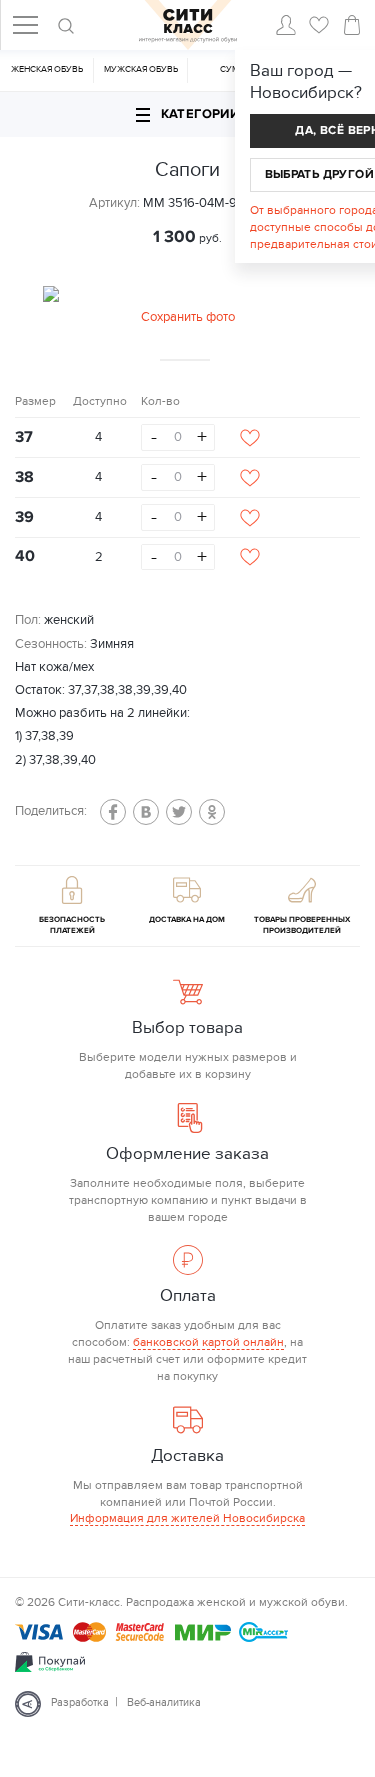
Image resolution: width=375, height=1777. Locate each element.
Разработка (80, 1702)
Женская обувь (47, 69)
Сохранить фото (188, 317)
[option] (188, 307)
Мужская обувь (141, 69)
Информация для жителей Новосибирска (187, 1518)
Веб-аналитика (164, 1702)
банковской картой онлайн (208, 1342)
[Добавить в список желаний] (250, 438)
